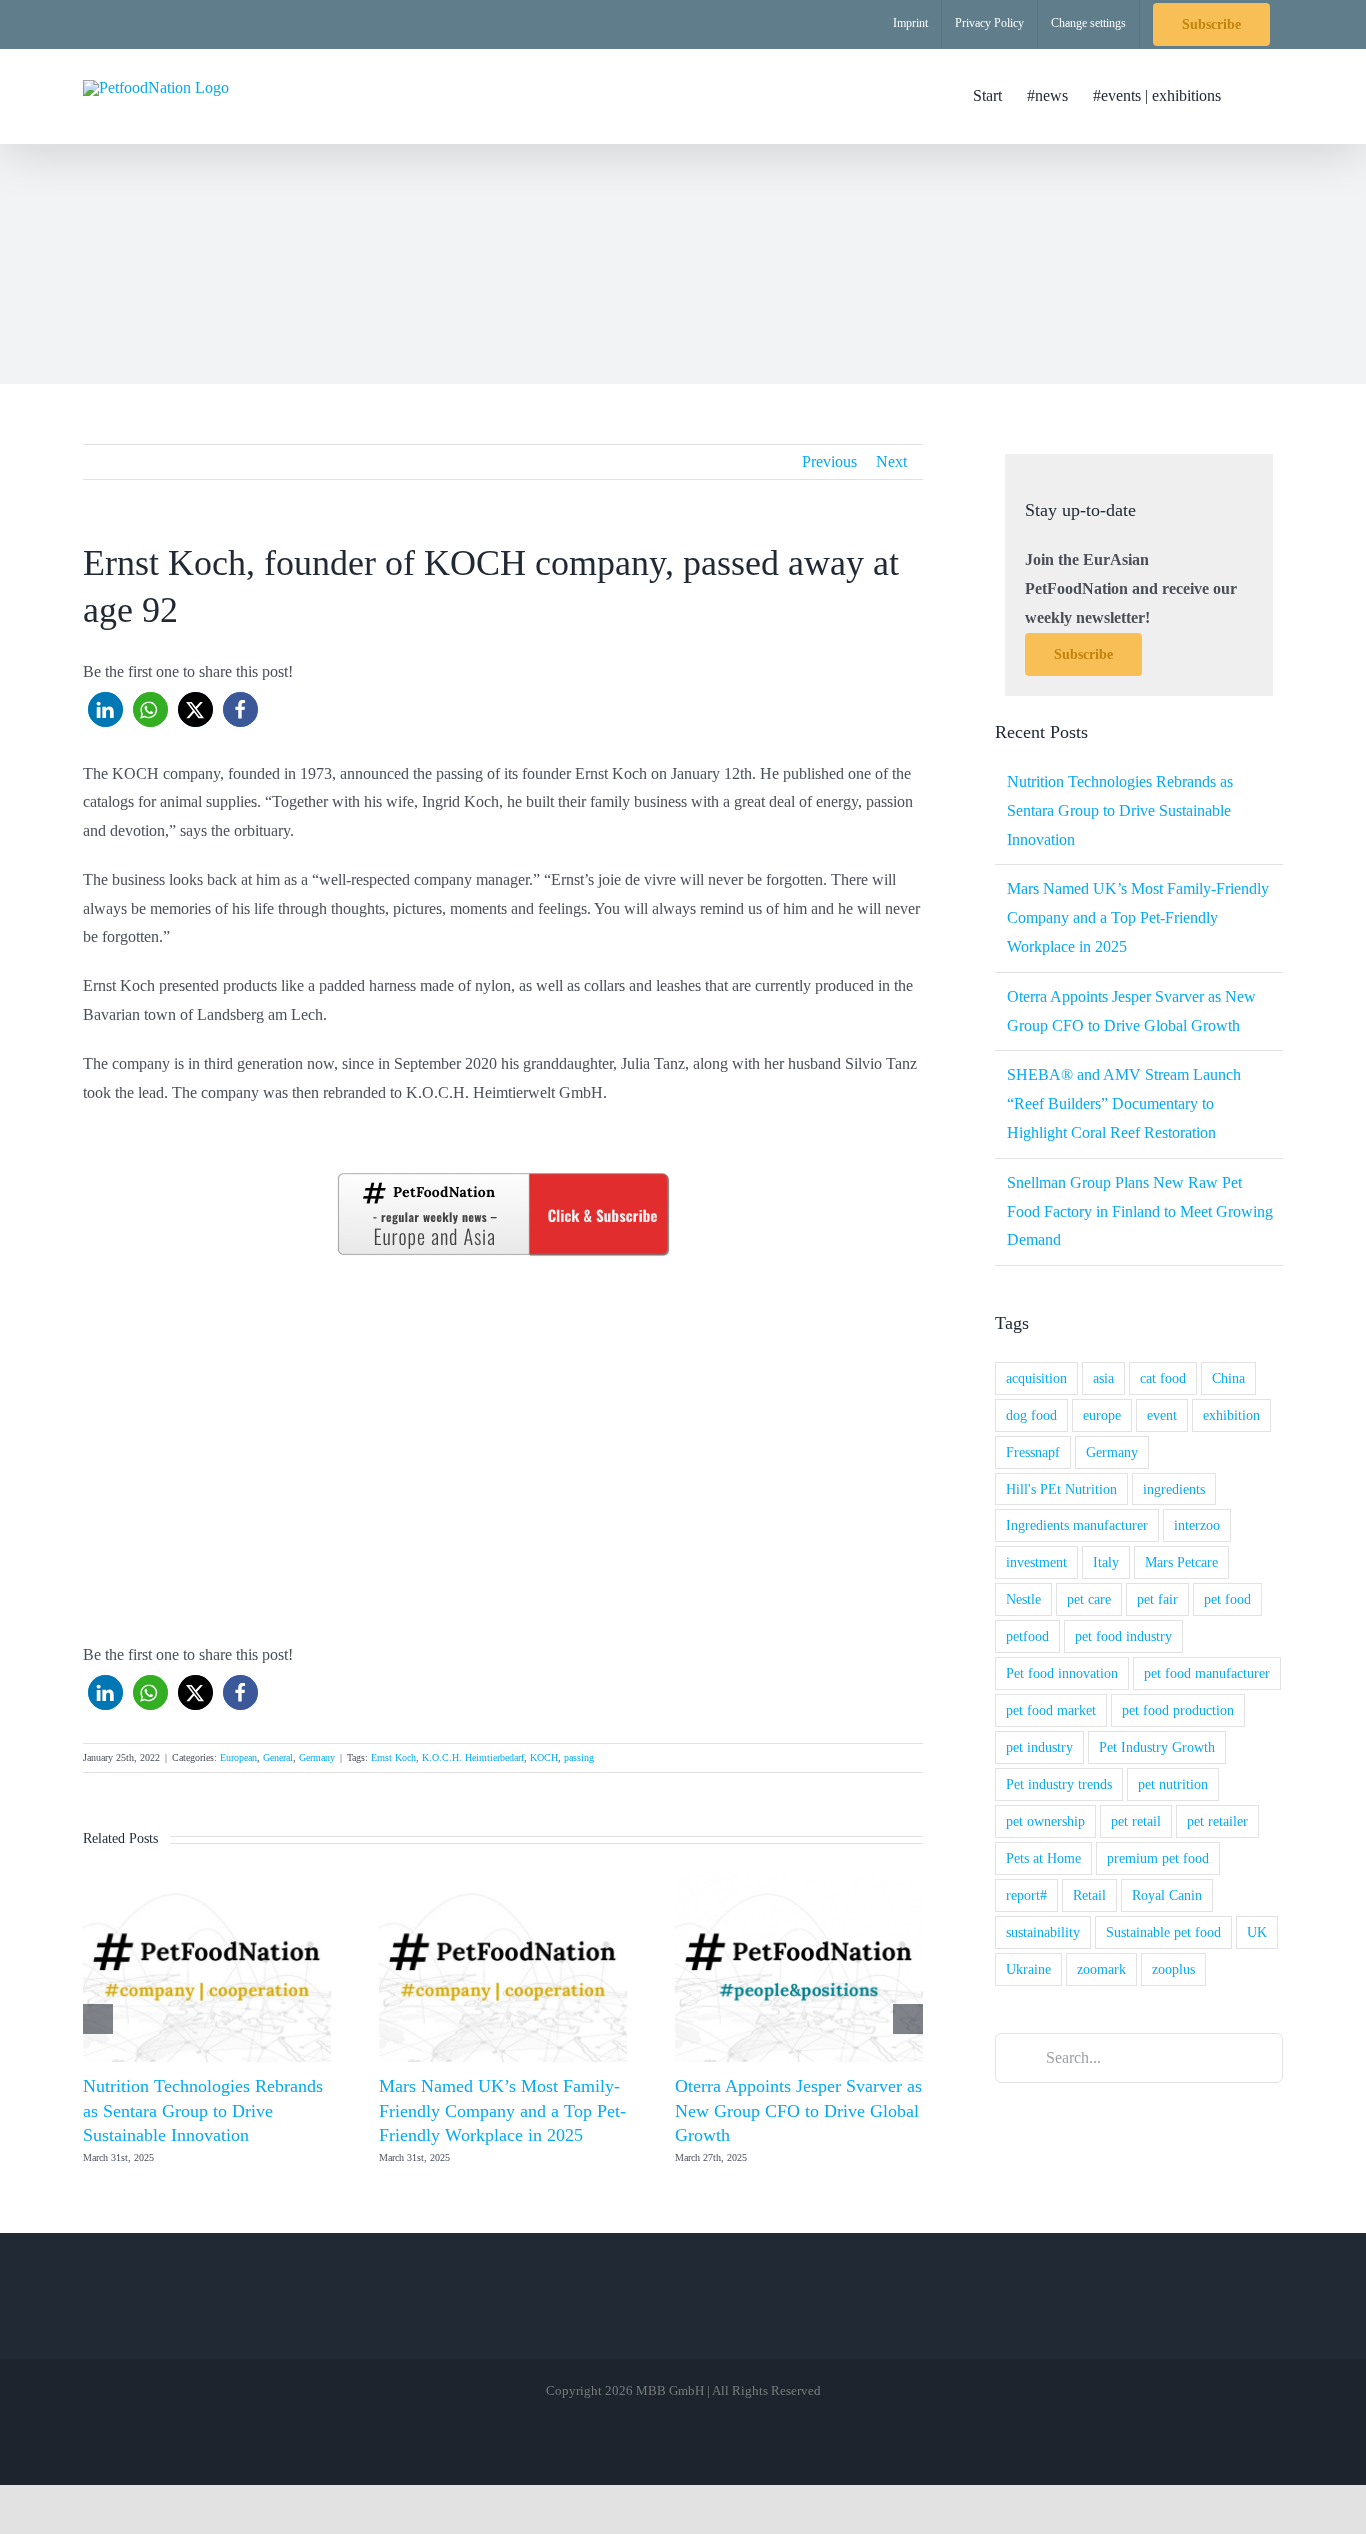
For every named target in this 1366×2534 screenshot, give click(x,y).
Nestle (1023, 1599)
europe (1102, 1415)
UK (1257, 1932)
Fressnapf (1033, 1452)
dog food (1031, 1415)
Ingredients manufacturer (1077, 1525)
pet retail (1136, 1821)
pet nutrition (1173, 1784)
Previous (829, 461)
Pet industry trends (1059, 1784)
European (238, 1757)
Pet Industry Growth (1157, 1747)
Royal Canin (1167, 1895)
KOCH (544, 1757)
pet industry (1039, 1747)
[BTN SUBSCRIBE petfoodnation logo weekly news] (503, 1176)
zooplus (1173, 1969)
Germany (317, 1757)
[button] (1252, 96)
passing (579, 1757)
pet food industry (1123, 1636)
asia (1103, 1378)
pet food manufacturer (1207, 1673)
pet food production (1178, 1710)
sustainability (1043, 1932)
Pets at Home (1043, 1858)
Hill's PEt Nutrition (1061, 1489)
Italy (1106, 1562)
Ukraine (1028, 1969)
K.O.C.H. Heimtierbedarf (473, 1757)
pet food (1227, 1599)
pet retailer (1217, 1821)
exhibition (1231, 1415)
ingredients (1174, 1489)
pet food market (1051, 1710)
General (278, 1757)
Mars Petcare (1181, 1562)
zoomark (1101, 1969)
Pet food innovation (1062, 1673)
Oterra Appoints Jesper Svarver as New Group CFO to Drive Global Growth (798, 2110)
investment (1036, 1562)
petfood (1027, 1636)
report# (1026, 1895)
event (1162, 1415)
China (1228, 1378)
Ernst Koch (393, 1757)
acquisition (1036, 1378)
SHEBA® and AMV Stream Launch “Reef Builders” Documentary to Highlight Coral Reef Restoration (1124, 1103)
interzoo (1197, 1525)
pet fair (1157, 1599)
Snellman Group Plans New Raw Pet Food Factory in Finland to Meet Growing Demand (1140, 1211)
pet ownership (1045, 1821)
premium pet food (1158, 1858)
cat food (1163, 1378)
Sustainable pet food (1163, 1932)
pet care (1089, 1599)
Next (891, 461)
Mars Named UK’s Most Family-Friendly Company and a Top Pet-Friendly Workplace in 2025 (502, 2110)
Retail (1089, 1895)
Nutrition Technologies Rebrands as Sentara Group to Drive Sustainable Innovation (203, 2110)
